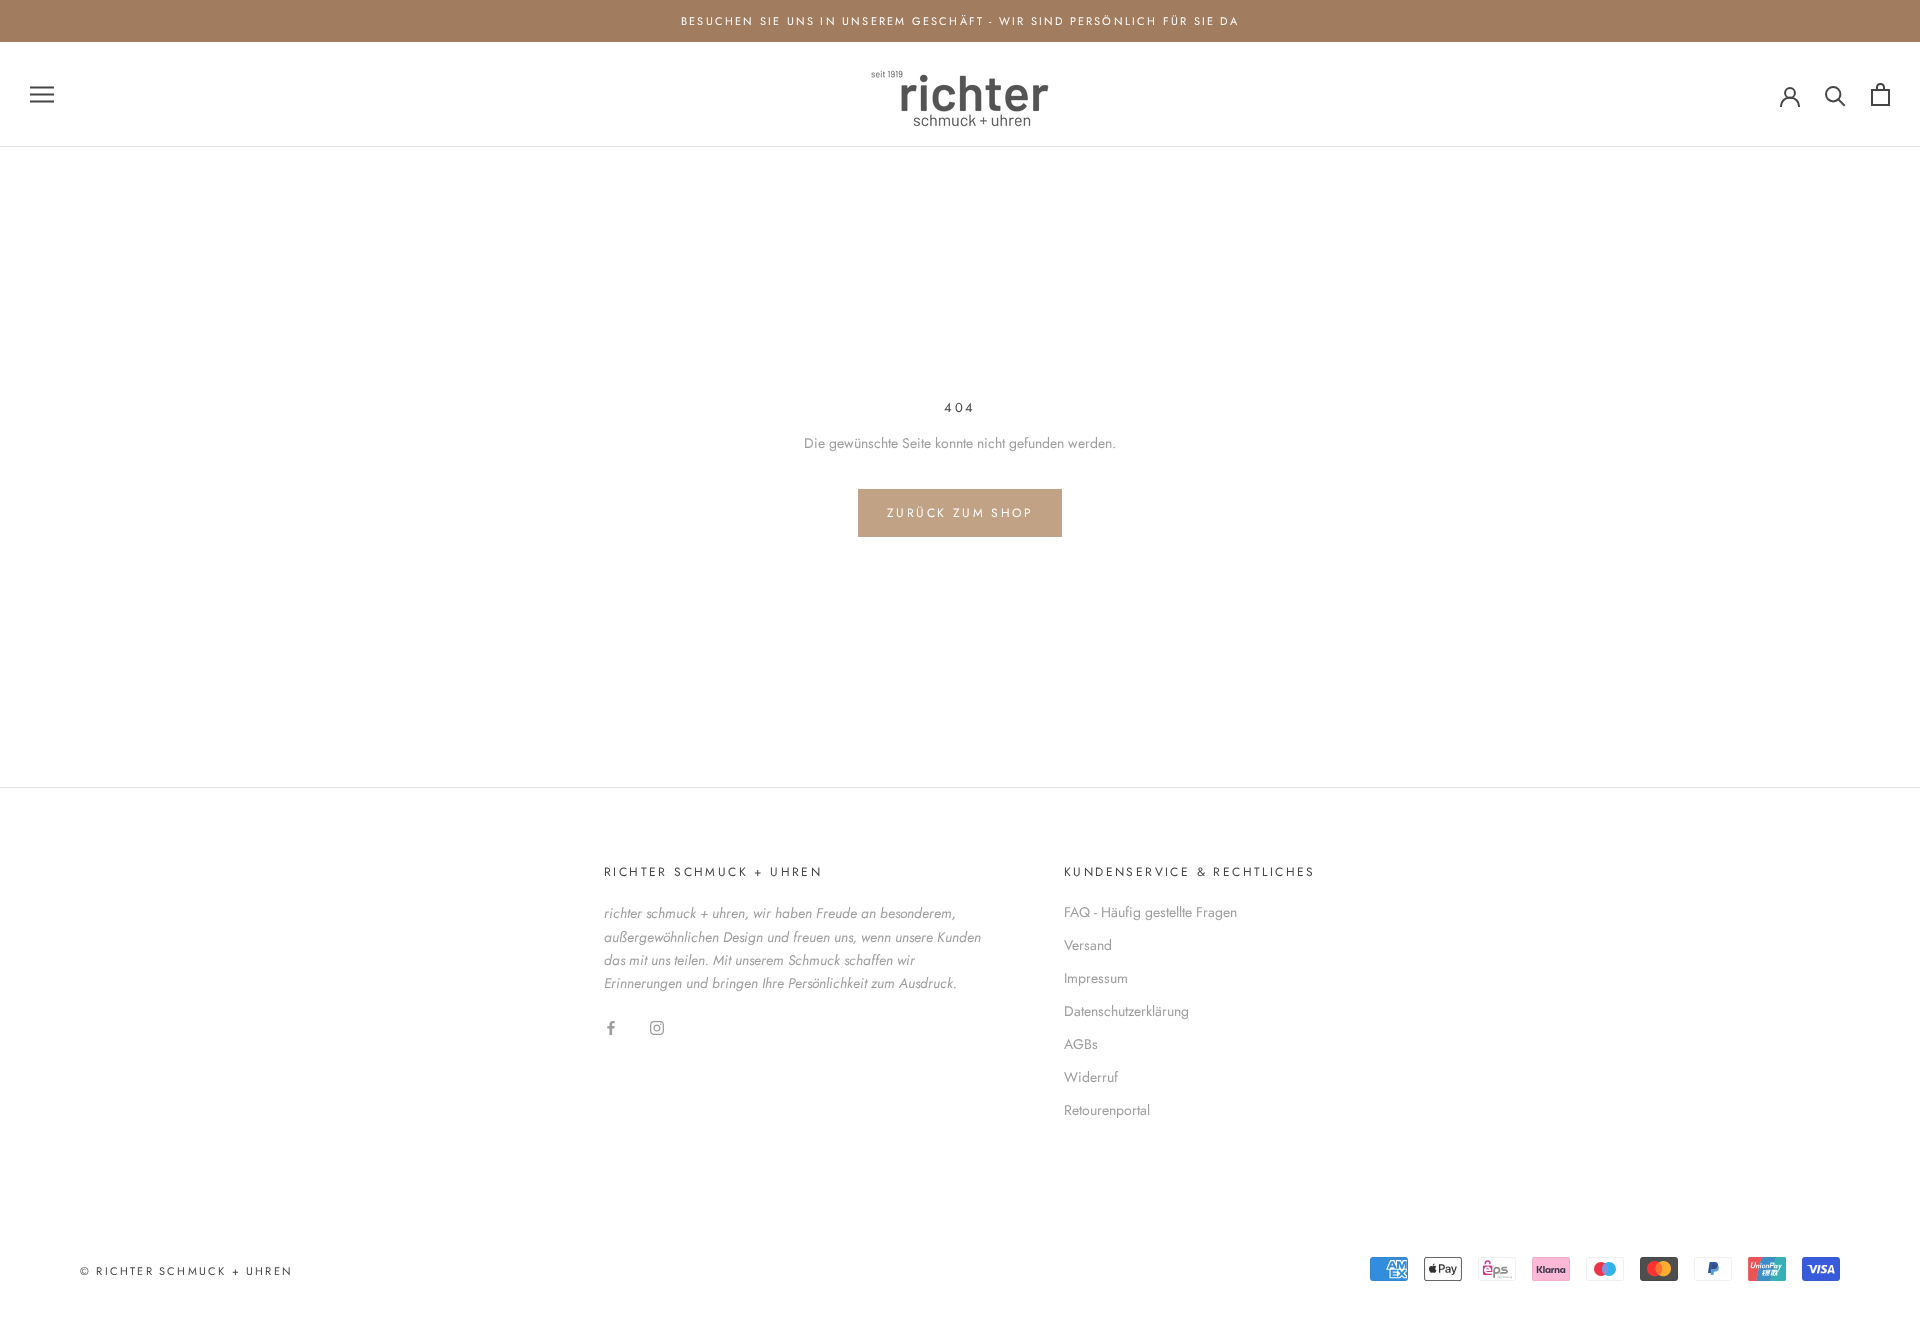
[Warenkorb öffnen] (1880, 94)
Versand (1088, 945)
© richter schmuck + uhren (186, 1271)
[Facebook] (611, 1026)
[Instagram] (657, 1026)
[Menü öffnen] (42, 94)
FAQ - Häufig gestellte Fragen (1150, 912)
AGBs (1081, 1044)
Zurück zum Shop (960, 513)
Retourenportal (1107, 1110)
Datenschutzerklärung (1126, 1011)
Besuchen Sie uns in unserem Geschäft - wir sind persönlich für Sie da (960, 21)
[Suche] (1835, 94)
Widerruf (1091, 1077)
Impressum (1096, 978)
